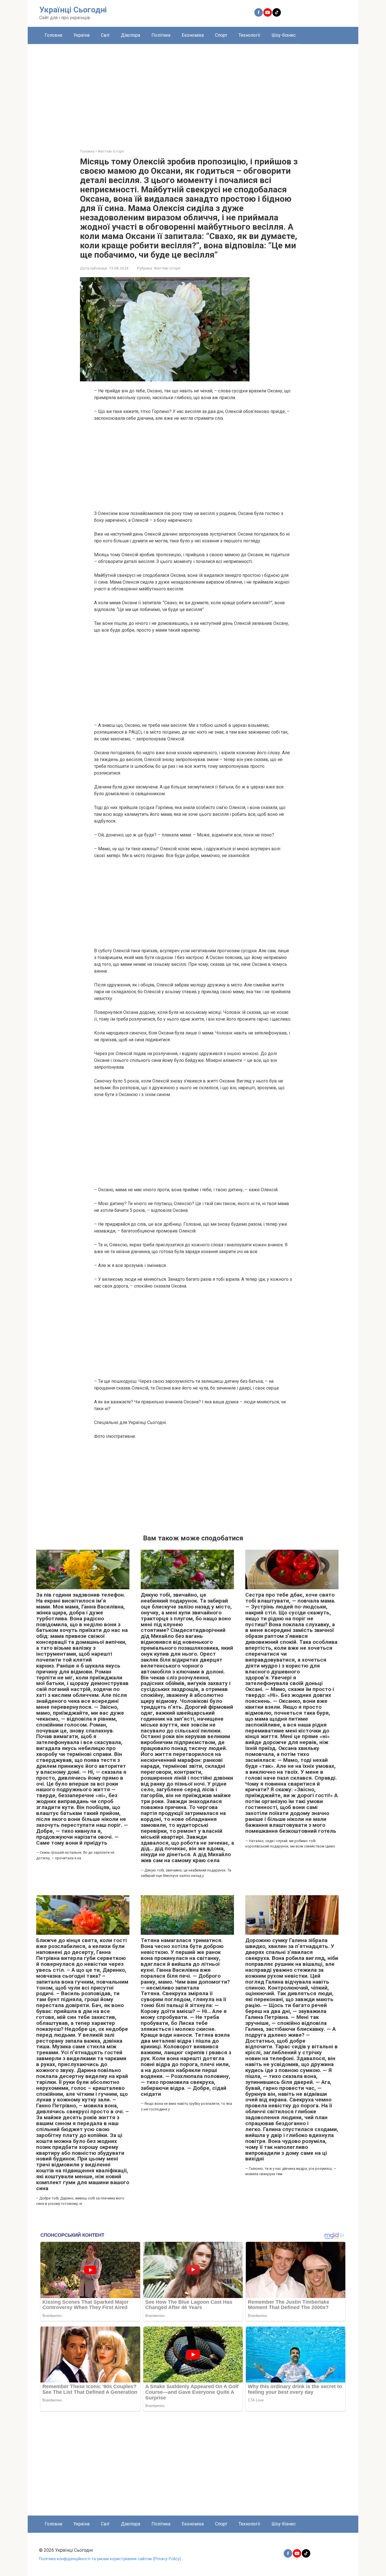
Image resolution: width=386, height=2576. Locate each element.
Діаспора (131, 35)
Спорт (221, 35)
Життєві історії (167, 268)
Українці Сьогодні (73, 10)
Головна (53, 35)
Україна (82, 35)
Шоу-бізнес (284, 35)
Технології (249, 35)
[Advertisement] (193, 92)
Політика (161, 35)
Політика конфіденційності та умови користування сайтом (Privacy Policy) (110, 2559)
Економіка (193, 35)
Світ (105, 35)
